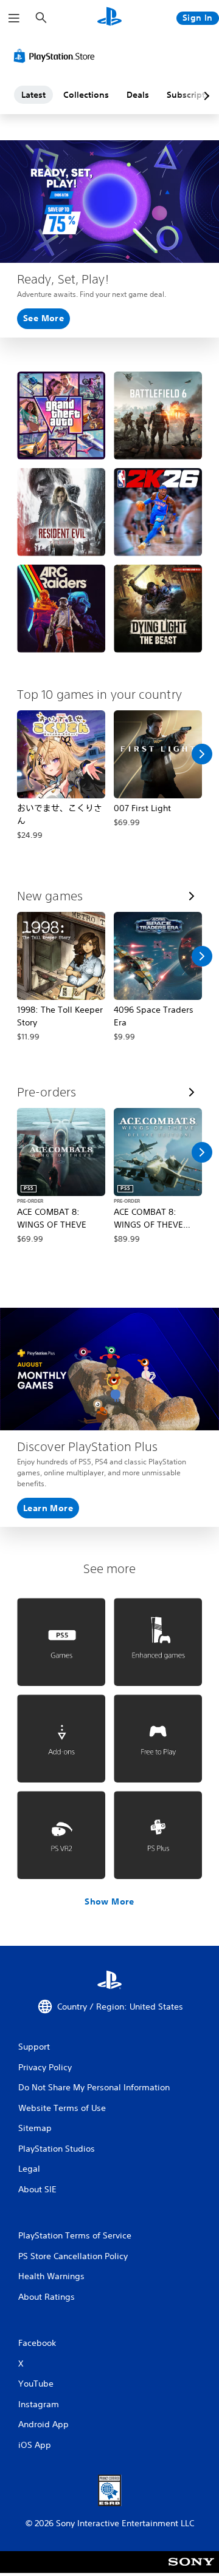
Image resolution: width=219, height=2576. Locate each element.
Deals (138, 95)
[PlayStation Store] (57, 56)
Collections (86, 95)
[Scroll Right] (202, 754)
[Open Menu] (14, 18)
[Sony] (191, 2570)
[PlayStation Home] (109, 18)
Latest (33, 95)
